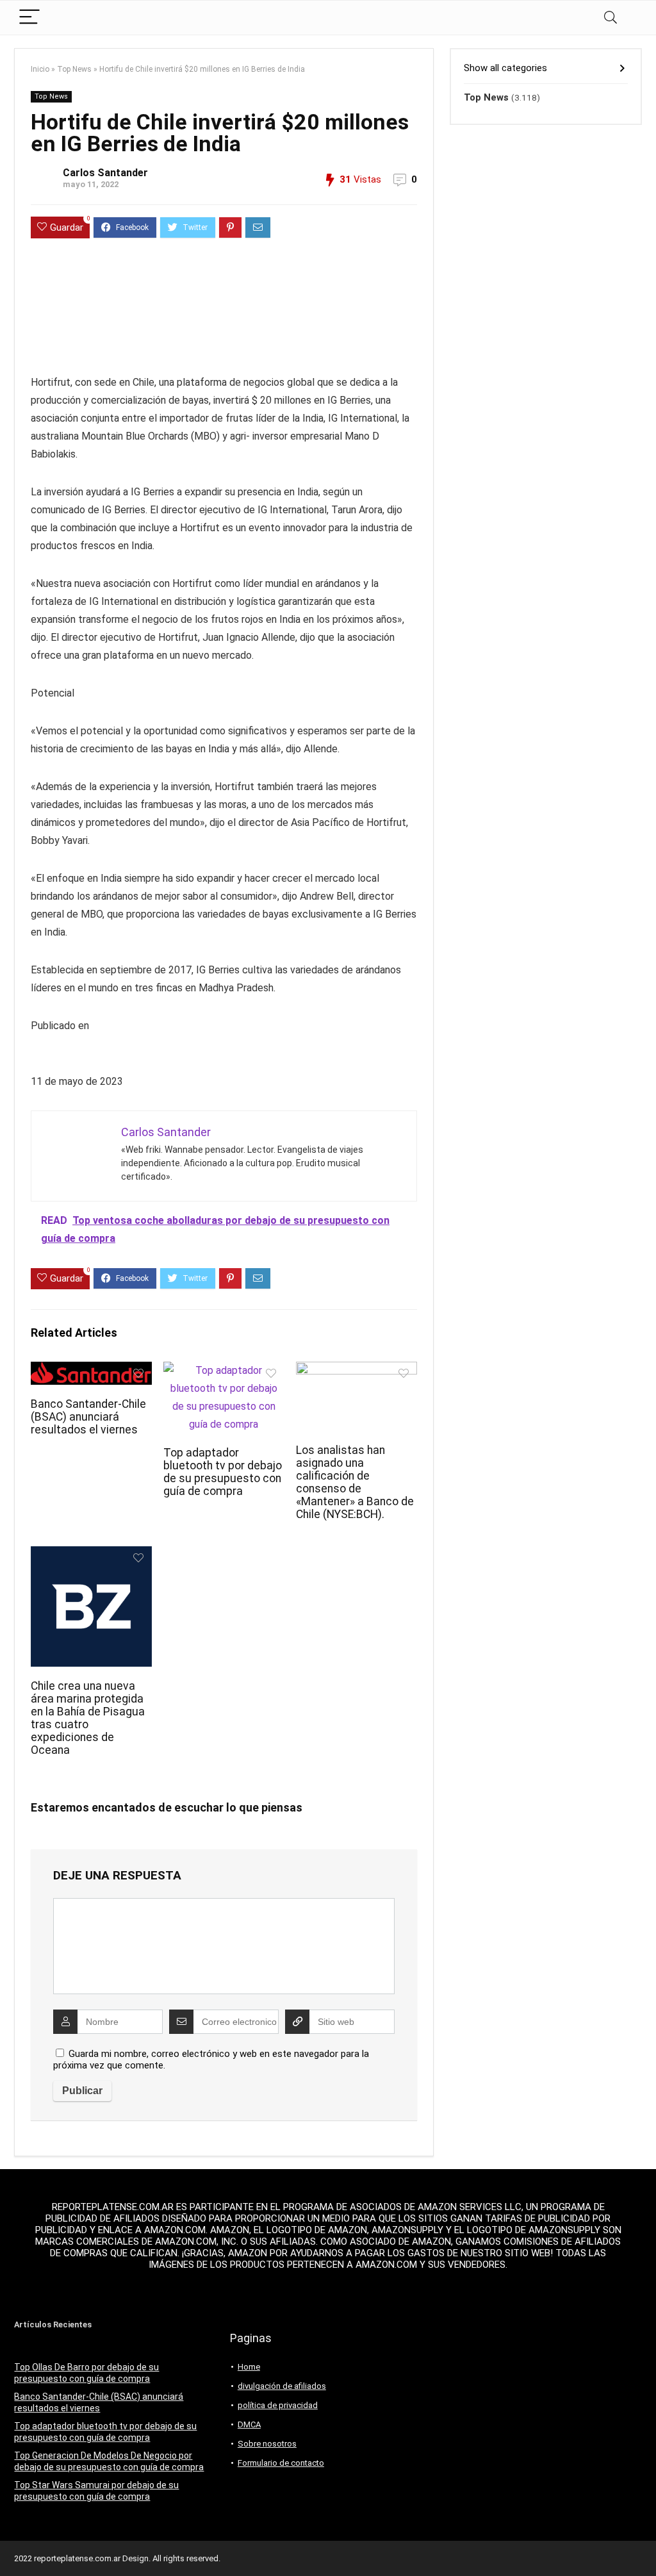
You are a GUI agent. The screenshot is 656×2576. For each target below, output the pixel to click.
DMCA (249, 2424)
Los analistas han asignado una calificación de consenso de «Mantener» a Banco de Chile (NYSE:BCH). (355, 1482)
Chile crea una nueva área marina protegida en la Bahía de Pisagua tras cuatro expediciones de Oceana (88, 1718)
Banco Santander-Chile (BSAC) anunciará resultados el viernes (88, 1417)
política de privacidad (278, 2405)
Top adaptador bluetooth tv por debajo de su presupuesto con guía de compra (223, 1472)
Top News (74, 69)
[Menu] (29, 18)
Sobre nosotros (267, 2444)
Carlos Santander (105, 173)
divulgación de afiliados (282, 2386)
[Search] (611, 18)
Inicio (40, 69)
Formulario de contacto (281, 2463)
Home (249, 2367)
